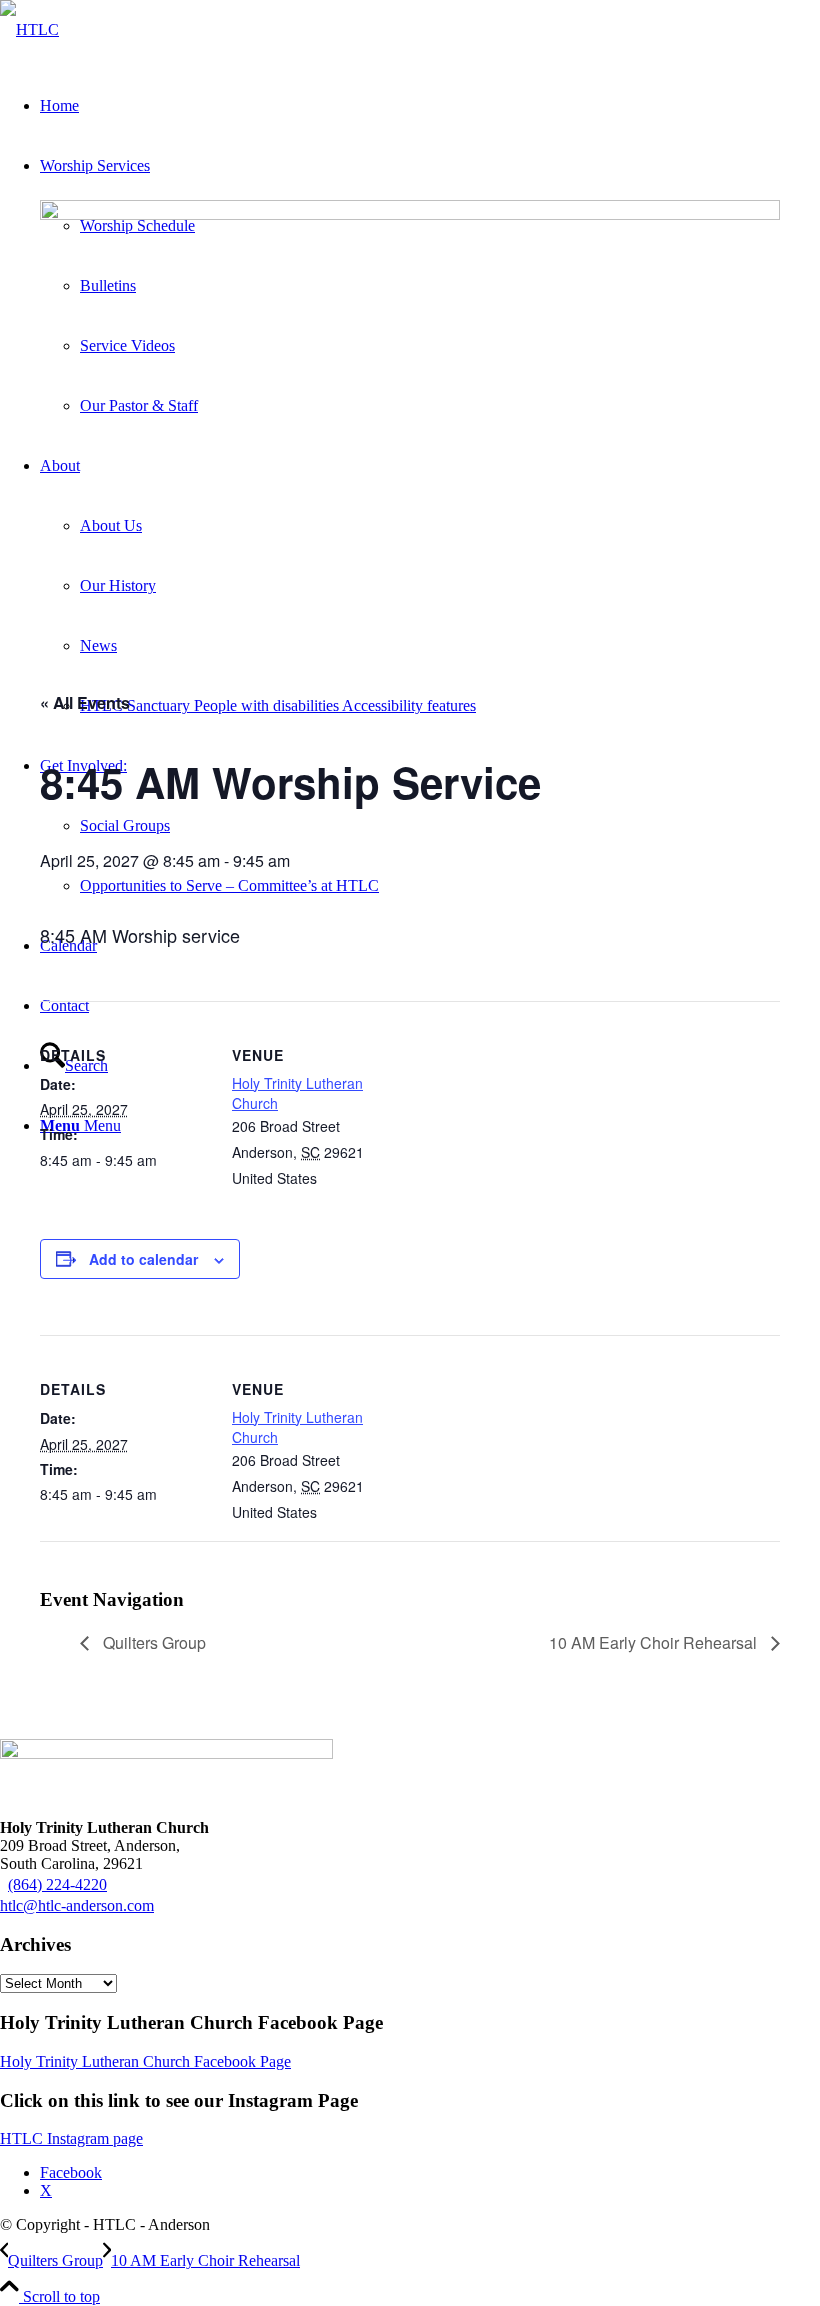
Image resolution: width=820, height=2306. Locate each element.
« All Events (85, 702)
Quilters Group (152, 1642)
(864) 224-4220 (57, 1884)
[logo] (29, 29)
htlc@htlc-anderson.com (77, 1905)
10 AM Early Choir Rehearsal (655, 1642)
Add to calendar (143, 1259)
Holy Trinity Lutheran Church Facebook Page (145, 2061)
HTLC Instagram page (71, 2138)
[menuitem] (450, 706)
